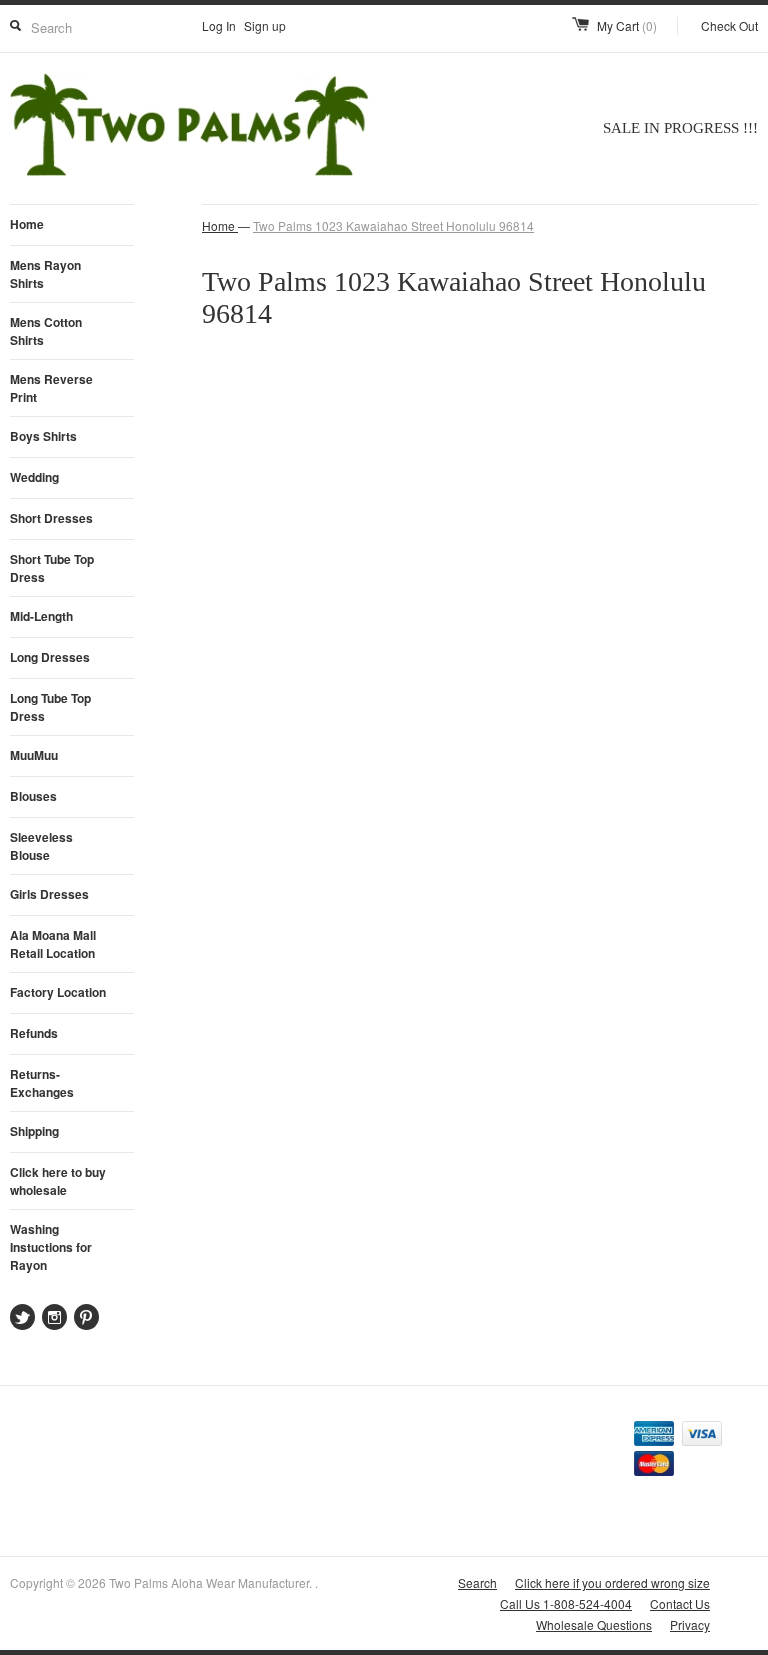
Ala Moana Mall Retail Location (53, 944)
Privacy (690, 1624)
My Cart (627, 25)
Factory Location (58, 992)
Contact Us (680, 1603)
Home (27, 224)
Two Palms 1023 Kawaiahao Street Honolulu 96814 (393, 225)
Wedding (34, 477)
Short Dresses (51, 518)
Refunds (34, 1033)
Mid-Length (41, 616)
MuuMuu (34, 755)
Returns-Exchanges (42, 1083)
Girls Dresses (49, 894)
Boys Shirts (43, 436)
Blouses (33, 796)
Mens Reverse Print (51, 388)
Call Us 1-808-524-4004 (566, 1603)
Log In (219, 25)
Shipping (34, 1131)
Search (477, 1582)
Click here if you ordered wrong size (612, 1582)
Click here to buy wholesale (58, 1181)
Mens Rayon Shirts (45, 274)
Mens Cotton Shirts (46, 331)
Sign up (265, 25)
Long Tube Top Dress (50, 707)
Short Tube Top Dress (52, 568)
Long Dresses (50, 657)
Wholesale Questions (594, 1624)
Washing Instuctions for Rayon (51, 1247)
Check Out (729, 25)
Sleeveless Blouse (41, 846)
